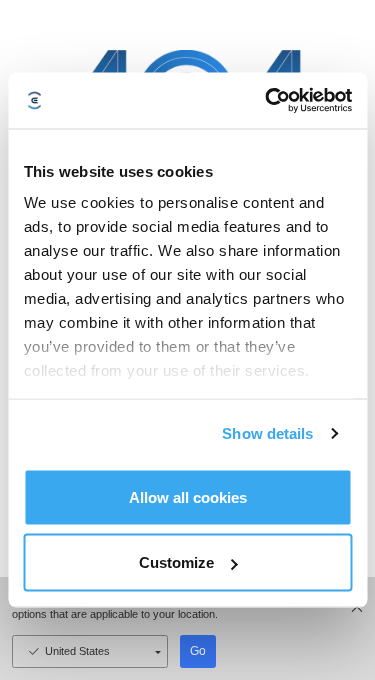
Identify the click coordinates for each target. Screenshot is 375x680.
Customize (176, 562)
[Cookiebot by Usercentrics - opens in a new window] (267, 101)
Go (198, 651)
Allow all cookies (188, 496)
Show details (267, 433)
